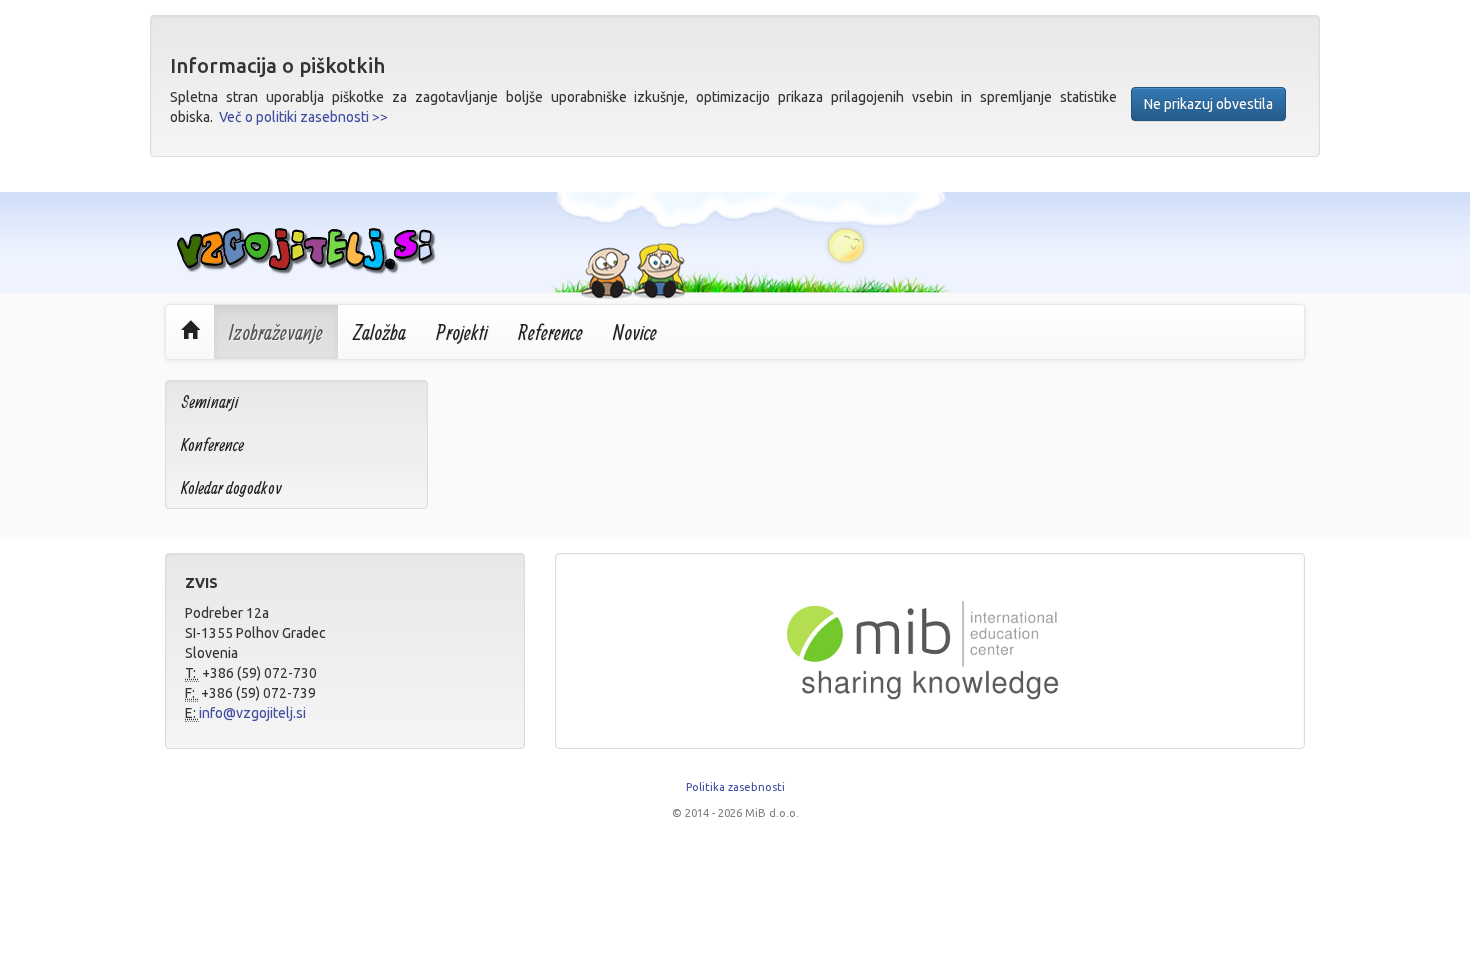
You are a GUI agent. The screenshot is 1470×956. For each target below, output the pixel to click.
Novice (635, 332)
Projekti (462, 332)
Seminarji (210, 401)
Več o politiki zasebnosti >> (303, 117)
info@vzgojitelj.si (252, 713)
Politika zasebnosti (735, 787)
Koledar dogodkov (231, 487)
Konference (212, 444)
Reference (550, 332)
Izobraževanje (276, 332)
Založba (379, 332)
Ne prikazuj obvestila (1208, 104)
